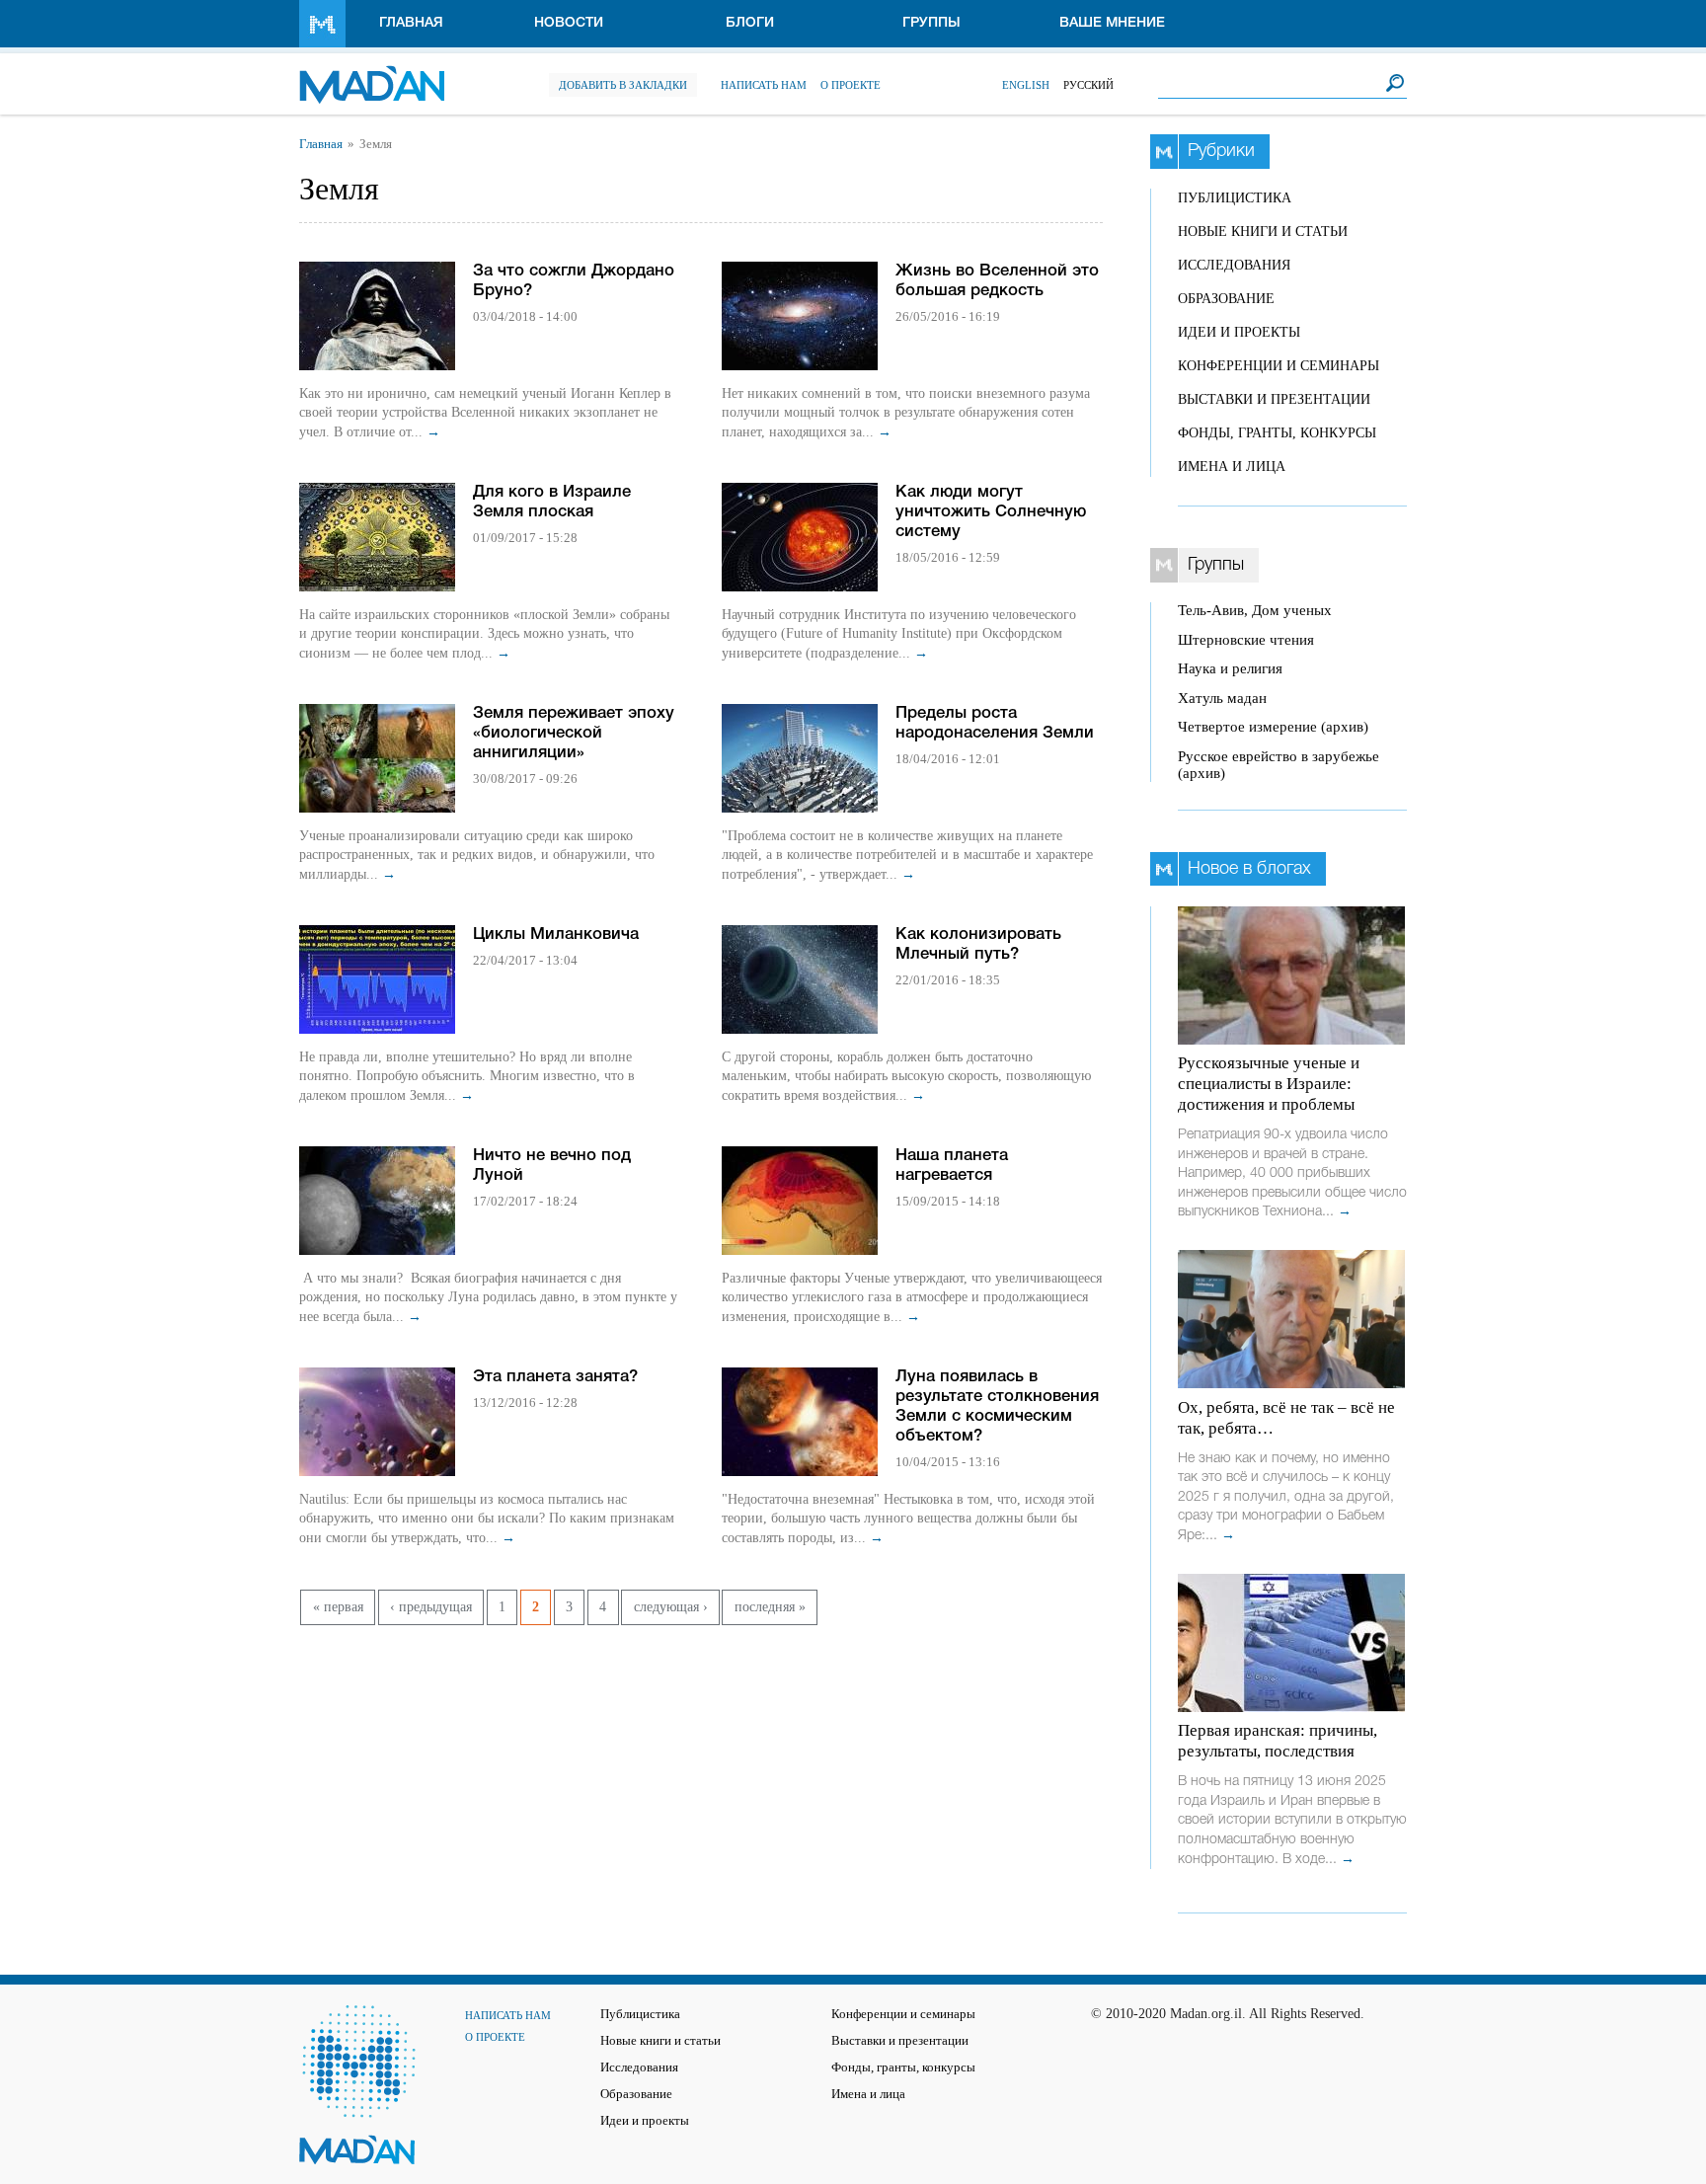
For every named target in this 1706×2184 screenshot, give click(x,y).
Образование (1226, 299)
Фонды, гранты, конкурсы (1277, 433)
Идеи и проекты (1239, 332)
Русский (1088, 85)
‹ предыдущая (431, 1607)
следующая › (671, 1607)
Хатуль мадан (1222, 698)
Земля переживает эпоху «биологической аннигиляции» (574, 733)
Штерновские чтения (1246, 640)
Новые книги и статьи (1263, 232)
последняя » (770, 1607)
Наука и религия (1230, 668)
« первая (338, 1607)
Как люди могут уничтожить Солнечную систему (991, 512)
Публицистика (1235, 198)
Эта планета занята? (555, 1377)
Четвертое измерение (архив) (1273, 727)
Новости (569, 23)
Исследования (1234, 265)
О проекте (851, 85)
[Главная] (372, 75)
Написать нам (764, 85)
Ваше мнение (1112, 23)
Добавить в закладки (623, 85)
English (1026, 85)
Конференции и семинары (1279, 366)
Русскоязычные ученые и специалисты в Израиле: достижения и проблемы (1269, 1084)
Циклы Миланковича (556, 935)
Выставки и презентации (1274, 399)
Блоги (750, 23)
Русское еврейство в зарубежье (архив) (1279, 765)
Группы (931, 23)
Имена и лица (1232, 467)
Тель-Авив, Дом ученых (1255, 610)
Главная (411, 23)
